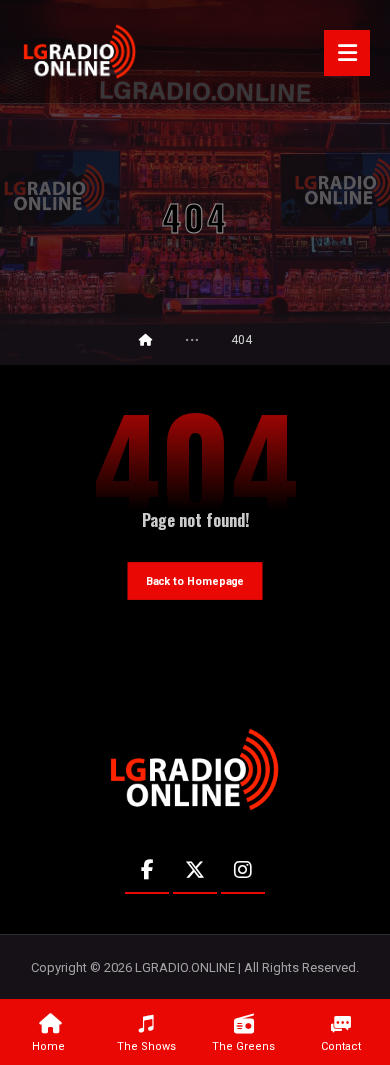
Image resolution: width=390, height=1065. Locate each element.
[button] (347, 53)
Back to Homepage (195, 581)
